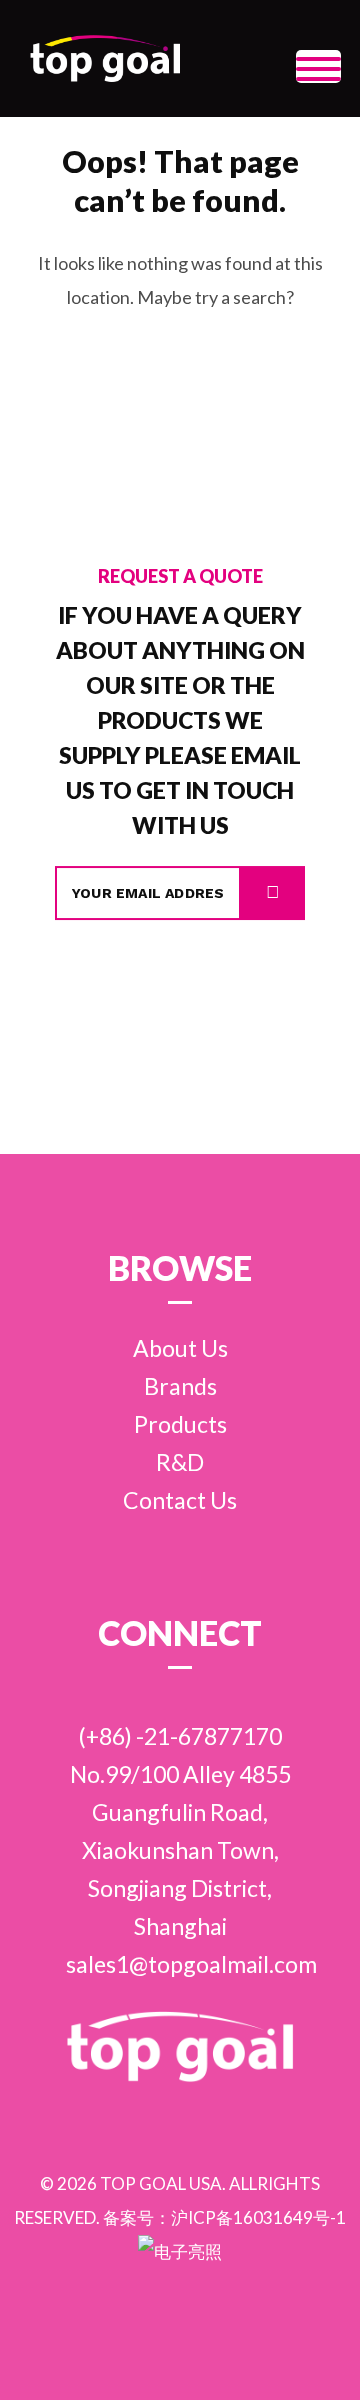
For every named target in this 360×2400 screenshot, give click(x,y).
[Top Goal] (105, 58)
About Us (180, 1348)
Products (180, 1424)
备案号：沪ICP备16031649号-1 (224, 2217)
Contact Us (180, 1500)
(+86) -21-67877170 (180, 1736)
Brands (180, 1386)
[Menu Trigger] (318, 66)
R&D (180, 1462)
